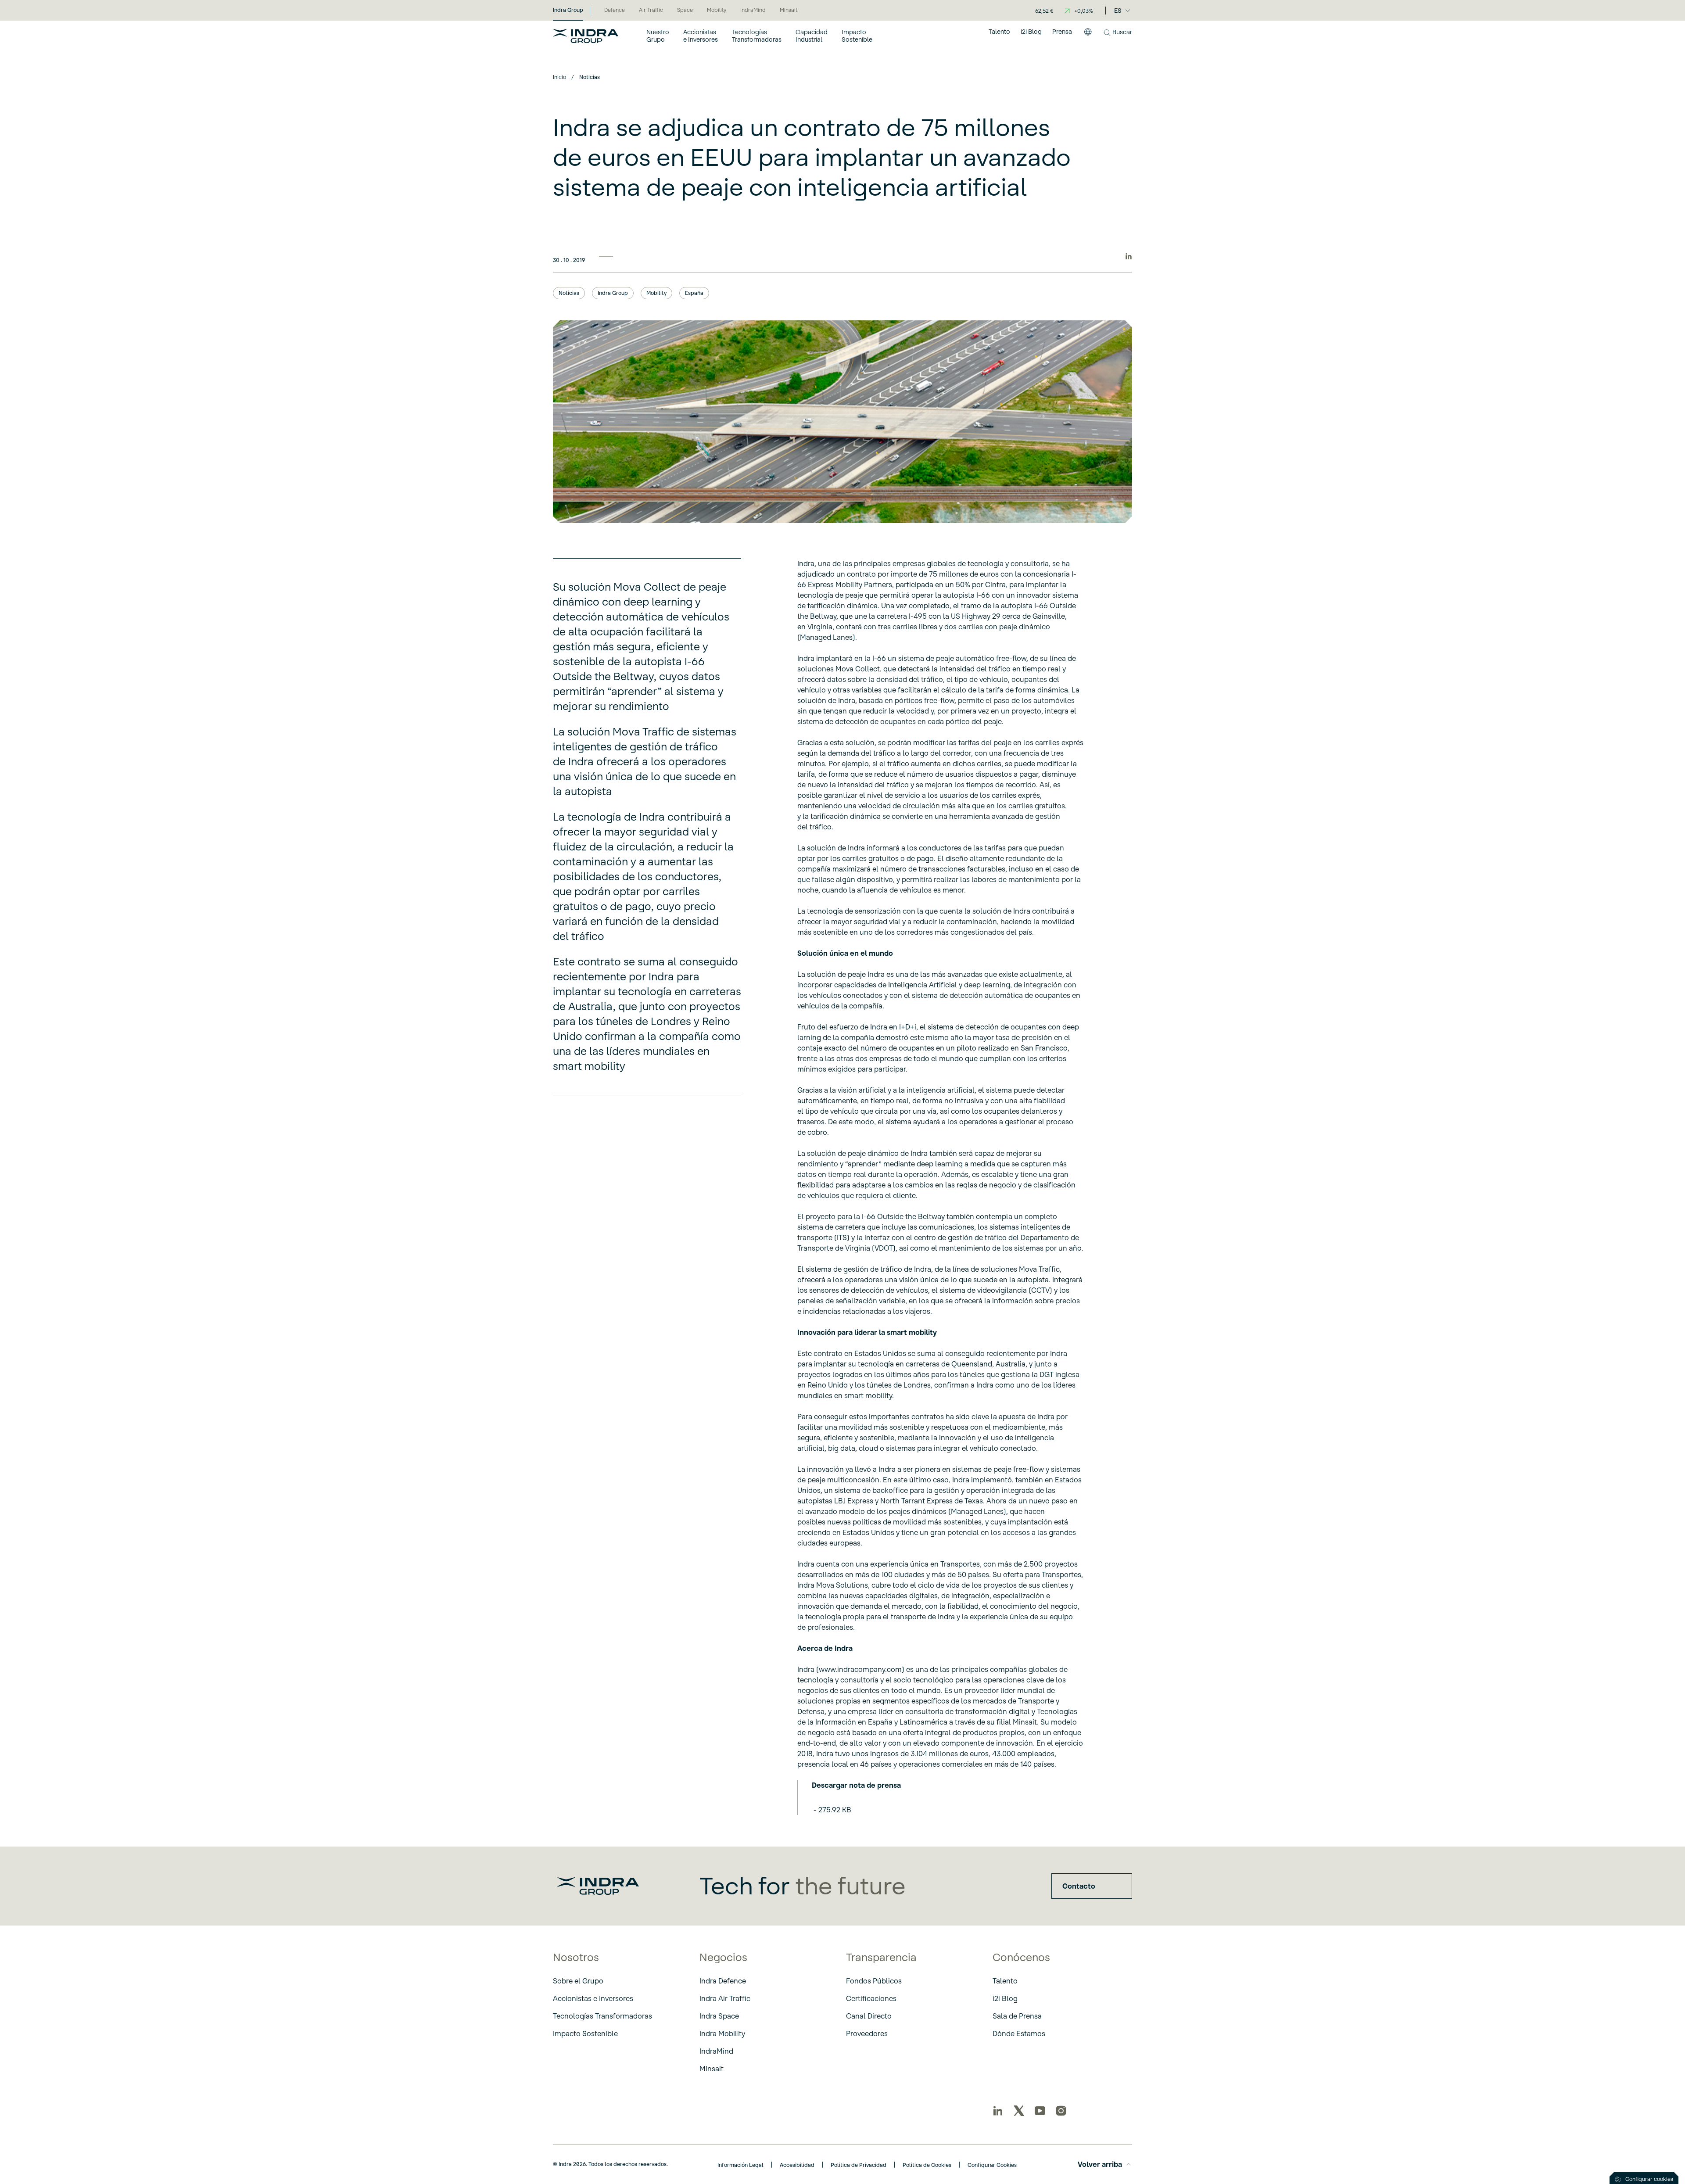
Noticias (569, 293)
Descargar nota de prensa (856, 1785)
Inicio (559, 77)
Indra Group (613, 293)
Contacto (1079, 1886)
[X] (1019, 2111)
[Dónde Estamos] (1088, 36)
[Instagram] (1061, 2111)
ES (1118, 11)
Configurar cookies (1649, 2179)
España (694, 293)
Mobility (656, 293)
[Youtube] (1040, 2111)
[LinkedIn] (998, 2111)
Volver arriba (1100, 2164)
